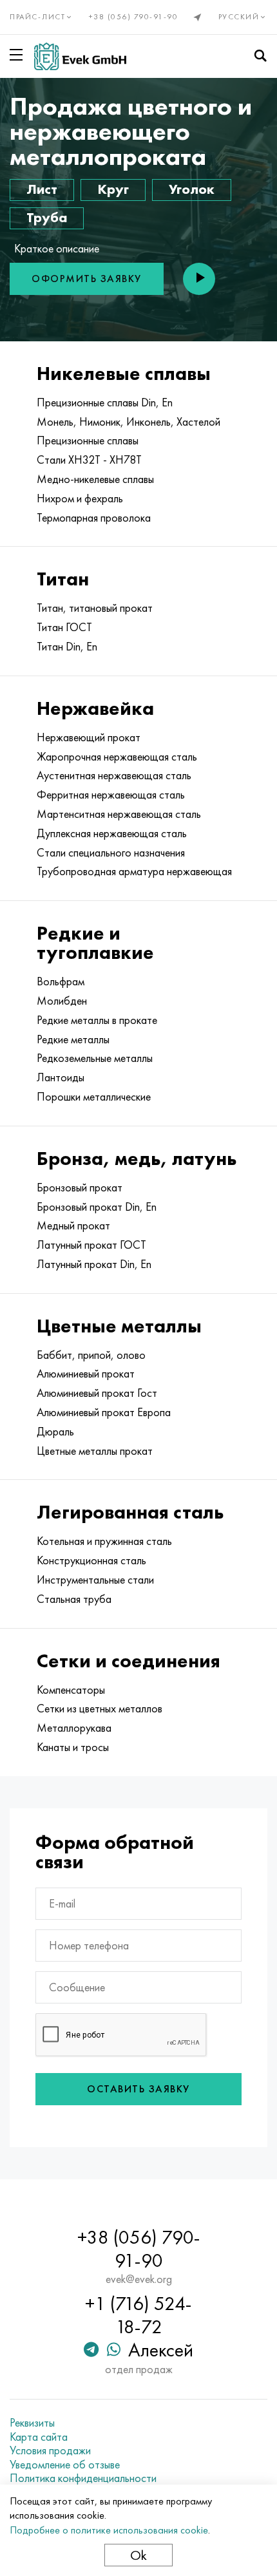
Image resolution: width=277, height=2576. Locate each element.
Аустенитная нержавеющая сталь (114, 775)
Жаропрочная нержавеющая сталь (117, 757)
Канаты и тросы (73, 1747)
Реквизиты (32, 2423)
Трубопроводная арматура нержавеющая (134, 871)
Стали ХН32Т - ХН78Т (89, 460)
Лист (42, 189)
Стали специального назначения (111, 853)
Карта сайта (39, 2437)
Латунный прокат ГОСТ (91, 1245)
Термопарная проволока (94, 518)
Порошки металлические (94, 1097)
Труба (47, 217)
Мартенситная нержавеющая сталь (119, 814)
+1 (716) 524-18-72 (138, 2315)
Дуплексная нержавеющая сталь (112, 833)
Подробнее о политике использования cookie (109, 2530)
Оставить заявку (138, 2089)
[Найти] (260, 56)
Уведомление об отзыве (65, 2465)
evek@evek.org (139, 2279)
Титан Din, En (67, 647)
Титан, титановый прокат (95, 608)
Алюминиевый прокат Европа (104, 1412)
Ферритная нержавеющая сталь (111, 795)
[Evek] (80, 56)
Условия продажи (50, 2450)
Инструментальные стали (95, 1580)
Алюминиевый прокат (86, 1374)
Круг (113, 189)
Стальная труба (74, 1599)
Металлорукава (74, 1728)
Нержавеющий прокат (89, 737)
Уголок (192, 189)
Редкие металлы (73, 1039)
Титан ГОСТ (64, 627)
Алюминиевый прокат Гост (97, 1393)
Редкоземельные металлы (95, 1058)
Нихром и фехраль (80, 498)
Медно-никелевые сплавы (95, 479)
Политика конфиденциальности (83, 2478)
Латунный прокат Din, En (94, 1264)
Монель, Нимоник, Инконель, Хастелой (129, 422)
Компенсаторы (71, 1690)
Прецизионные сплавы (88, 440)
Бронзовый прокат (80, 1188)
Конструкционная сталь (91, 1560)
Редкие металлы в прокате (97, 1020)
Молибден (62, 1001)
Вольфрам (61, 981)
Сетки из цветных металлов (100, 1709)
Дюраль (55, 1432)
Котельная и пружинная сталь (104, 1541)
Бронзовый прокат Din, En (97, 1207)
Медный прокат (73, 1226)
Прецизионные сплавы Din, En (105, 402)
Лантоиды (61, 1077)
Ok (138, 2555)
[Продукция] (19, 55)
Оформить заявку (87, 279)
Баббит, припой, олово (91, 1355)
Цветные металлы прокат (95, 1451)
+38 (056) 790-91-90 (134, 17)
